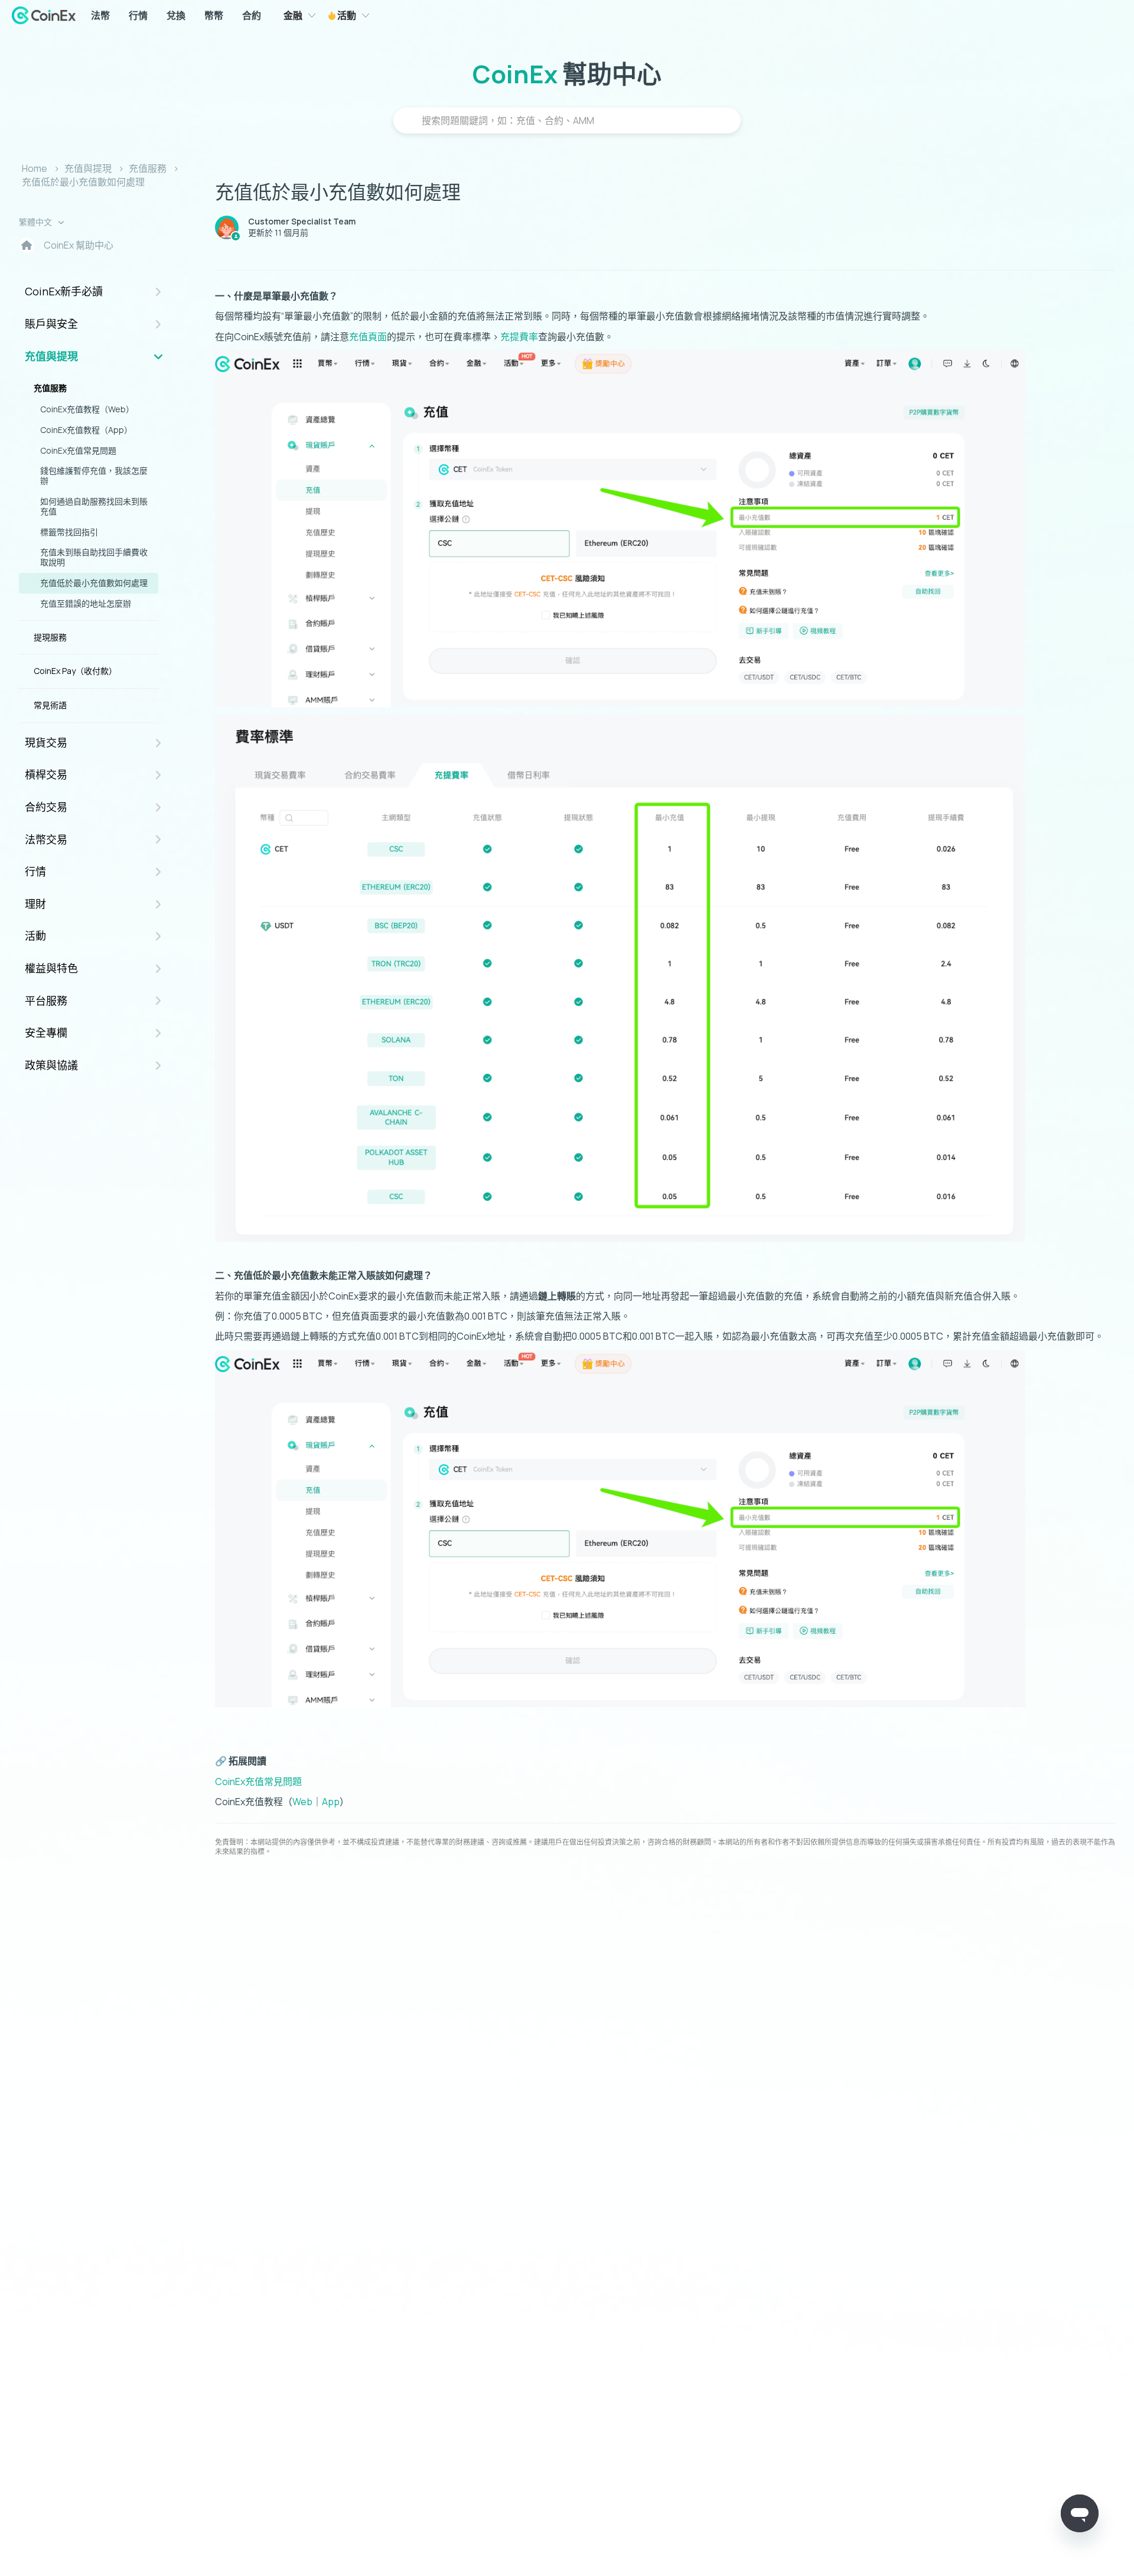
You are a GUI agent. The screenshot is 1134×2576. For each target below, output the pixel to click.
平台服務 (46, 1001)
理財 (35, 904)
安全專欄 (46, 1033)
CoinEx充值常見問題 (78, 450)
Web (302, 1802)
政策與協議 (51, 1065)
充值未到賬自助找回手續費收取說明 (94, 557)
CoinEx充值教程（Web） (87, 409)
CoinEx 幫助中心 (79, 245)
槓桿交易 (46, 774)
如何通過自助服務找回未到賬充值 (94, 506)
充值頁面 (368, 337)
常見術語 (50, 705)
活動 (346, 15)
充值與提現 (88, 168)
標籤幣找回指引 (69, 532)
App (331, 1802)
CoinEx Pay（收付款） (75, 671)
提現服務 (50, 637)
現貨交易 (46, 742)
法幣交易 (46, 839)
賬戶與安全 (51, 324)
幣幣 (214, 15)
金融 (293, 15)
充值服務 (148, 168)
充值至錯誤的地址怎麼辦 (86, 603)
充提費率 (519, 337)
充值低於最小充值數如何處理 (83, 182)
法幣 (100, 15)
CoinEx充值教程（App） (86, 430)
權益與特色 (51, 968)
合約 (252, 15)
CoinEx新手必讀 (64, 291)
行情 (138, 15)
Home (35, 168)
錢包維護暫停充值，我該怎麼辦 (94, 476)
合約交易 (46, 807)
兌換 (176, 15)
